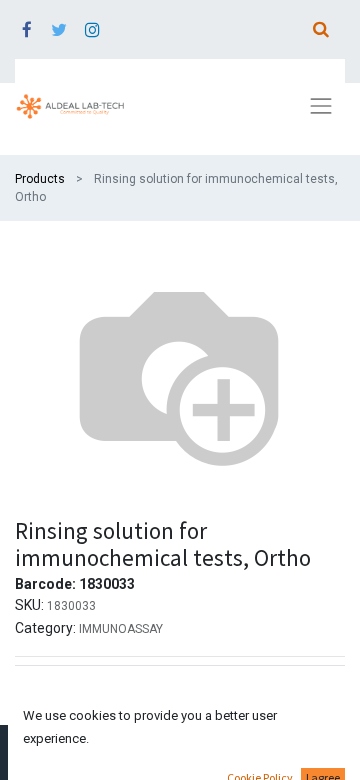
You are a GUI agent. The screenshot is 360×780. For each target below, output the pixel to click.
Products (40, 179)
